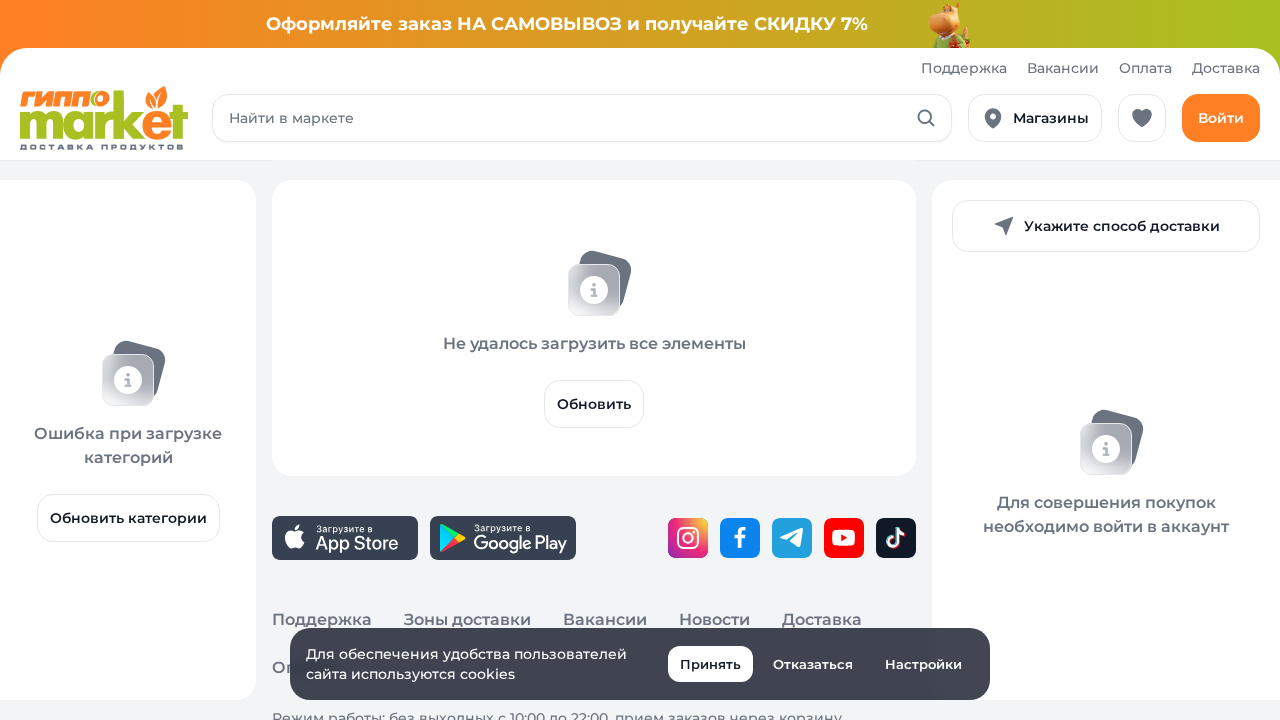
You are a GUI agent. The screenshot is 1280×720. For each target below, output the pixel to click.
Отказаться (813, 664)
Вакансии (1063, 68)
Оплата (1145, 68)
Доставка (1226, 68)
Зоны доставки (467, 619)
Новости (714, 619)
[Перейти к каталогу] (104, 118)
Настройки (923, 664)
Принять (710, 664)
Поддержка (964, 68)
